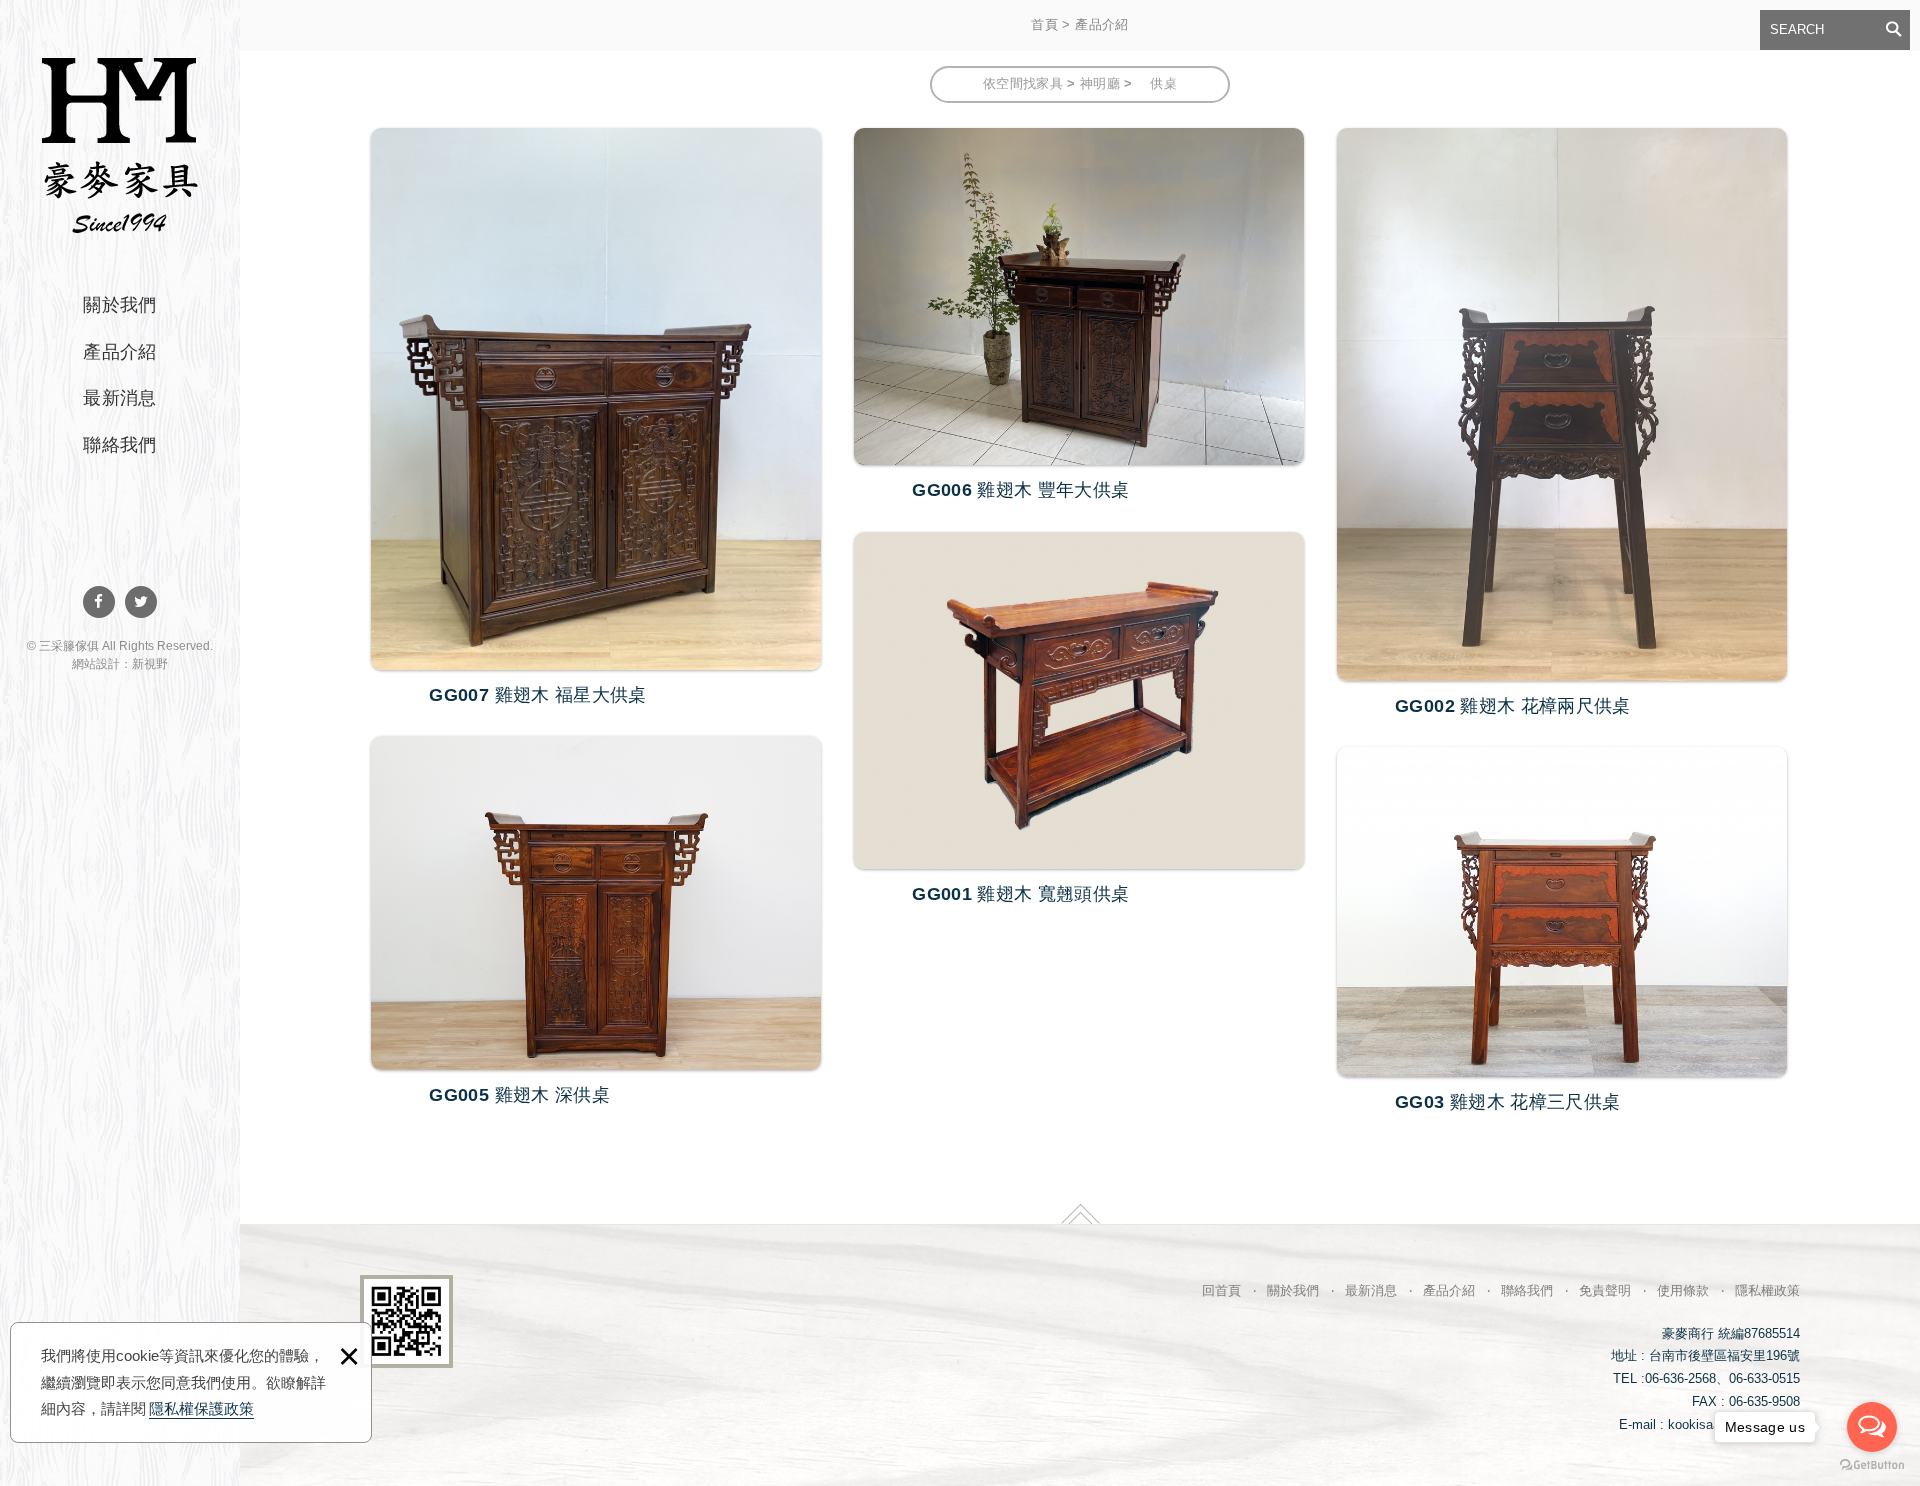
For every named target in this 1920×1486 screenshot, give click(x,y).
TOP (1080, 1214)
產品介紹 (119, 352)
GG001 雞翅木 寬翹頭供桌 (1079, 721)
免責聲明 (1605, 1290)
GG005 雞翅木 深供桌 (596, 924)
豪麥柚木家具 (120, 142)
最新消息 (119, 398)
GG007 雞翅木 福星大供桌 (596, 420)
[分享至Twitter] (141, 602)
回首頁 (1221, 1290)
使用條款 (1683, 1290)
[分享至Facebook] (99, 602)
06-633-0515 (1764, 1378)
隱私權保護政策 (201, 1408)
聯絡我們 (119, 445)
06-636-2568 (1680, 1378)
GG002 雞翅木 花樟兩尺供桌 (1562, 425)
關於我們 (119, 305)
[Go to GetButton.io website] (1872, 1465)
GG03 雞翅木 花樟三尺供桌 (1562, 933)
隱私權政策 (1767, 1290)
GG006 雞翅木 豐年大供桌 (1079, 317)
